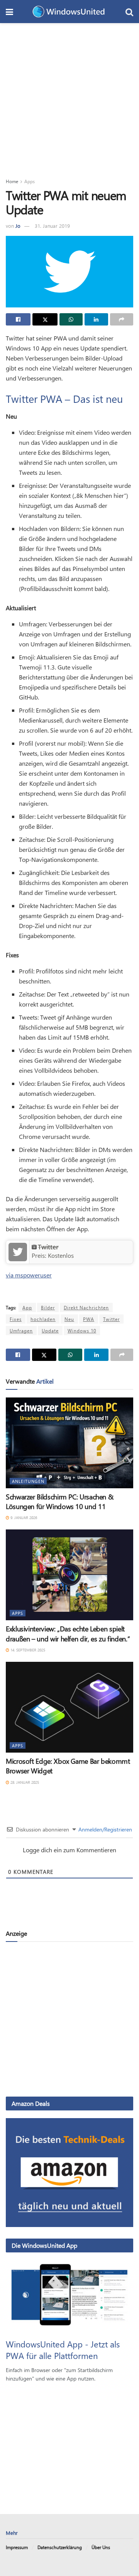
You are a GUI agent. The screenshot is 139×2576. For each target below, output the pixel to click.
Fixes (16, 1319)
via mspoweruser (29, 1275)
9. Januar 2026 (23, 1518)
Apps (30, 181)
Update (50, 1331)
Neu (69, 1319)
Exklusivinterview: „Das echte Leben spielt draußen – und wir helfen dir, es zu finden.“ (68, 1634)
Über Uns (101, 2547)
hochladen (43, 1319)
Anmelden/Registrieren (104, 1829)
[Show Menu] (9, 12)
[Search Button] (129, 12)
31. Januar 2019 (52, 226)
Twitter (48, 1247)
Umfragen (21, 1331)
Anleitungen (28, 1481)
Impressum (17, 2547)
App (27, 1307)
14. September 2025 (27, 1650)
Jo (18, 226)
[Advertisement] (69, 96)
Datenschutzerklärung (60, 2547)
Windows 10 (82, 1331)
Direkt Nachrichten (86, 1307)
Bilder (48, 1307)
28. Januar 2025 (24, 1782)
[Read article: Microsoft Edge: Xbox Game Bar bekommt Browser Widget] (69, 1707)
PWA (89, 1319)
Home (12, 181)
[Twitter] (18, 1251)
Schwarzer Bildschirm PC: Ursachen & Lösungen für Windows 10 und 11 (59, 1502)
